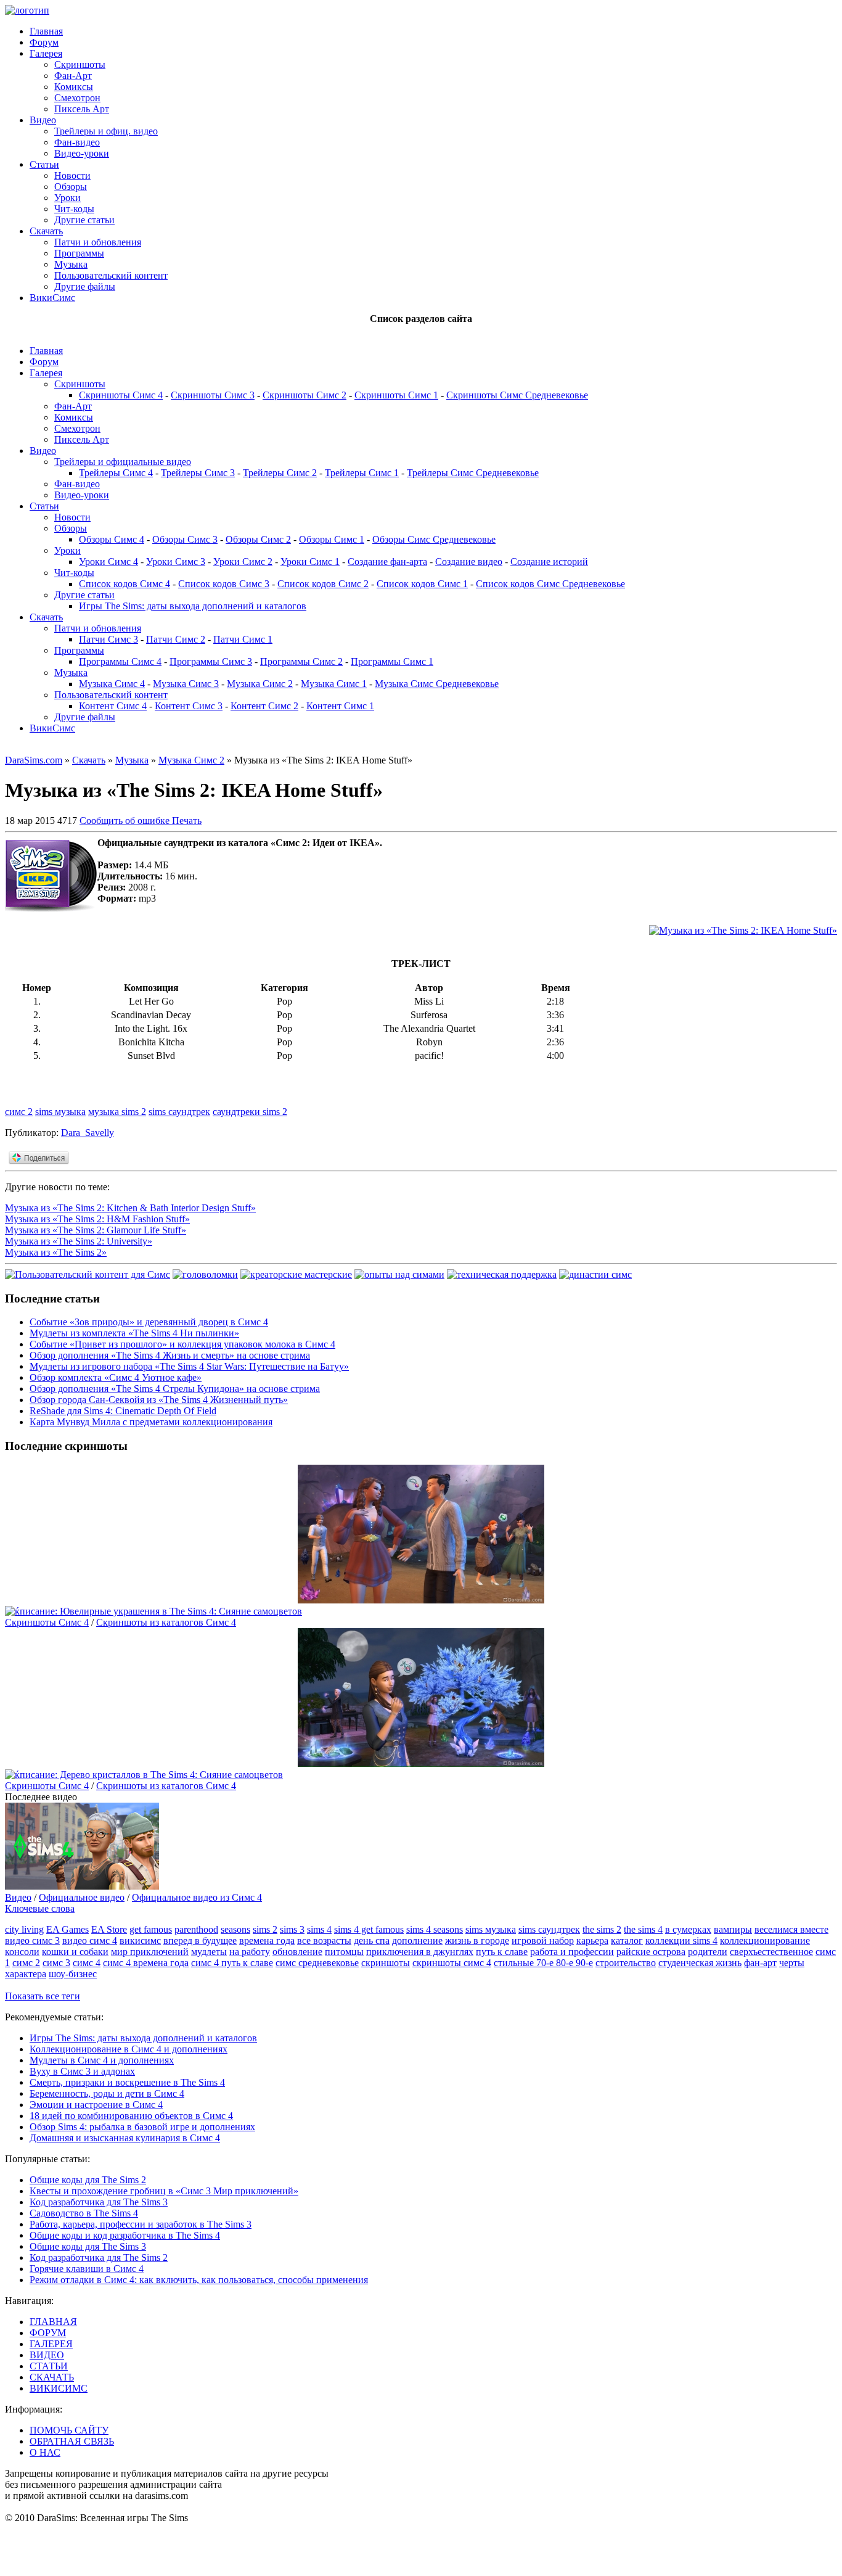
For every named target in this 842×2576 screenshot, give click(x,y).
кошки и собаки (75, 1952)
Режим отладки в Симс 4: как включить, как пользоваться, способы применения (199, 2280)
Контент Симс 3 (189, 706)
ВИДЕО (47, 2355)
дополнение (417, 1940)
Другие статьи (84, 220)
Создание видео (469, 562)
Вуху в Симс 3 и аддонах (82, 2071)
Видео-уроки (82, 153)
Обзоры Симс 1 (332, 539)
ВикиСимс (52, 298)
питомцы (344, 1952)
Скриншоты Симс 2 (305, 395)
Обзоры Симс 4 (112, 539)
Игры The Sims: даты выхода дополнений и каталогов (193, 606)
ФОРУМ (48, 2333)
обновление (297, 1952)
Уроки (67, 198)
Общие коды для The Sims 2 (88, 2180)
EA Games (67, 1929)
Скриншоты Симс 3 (213, 395)
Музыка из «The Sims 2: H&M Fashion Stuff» (97, 1219)
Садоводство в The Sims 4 (84, 2213)
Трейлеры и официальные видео (123, 462)
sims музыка (60, 1112)
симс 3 (56, 1963)
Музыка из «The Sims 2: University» (79, 1241)
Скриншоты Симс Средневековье (517, 395)
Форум (44, 42)
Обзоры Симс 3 (185, 539)
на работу (250, 1952)
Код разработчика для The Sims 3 (99, 2202)
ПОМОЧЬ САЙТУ (69, 2430)
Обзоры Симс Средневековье (434, 539)
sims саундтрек (179, 1112)
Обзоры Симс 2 (258, 539)
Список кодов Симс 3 (224, 584)
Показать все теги (43, 1996)
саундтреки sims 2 (250, 1112)
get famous (151, 1929)
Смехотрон (77, 98)
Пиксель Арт (82, 109)
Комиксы (74, 87)
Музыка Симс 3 (186, 684)
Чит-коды (74, 209)
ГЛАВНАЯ (53, 2322)
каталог (627, 1940)
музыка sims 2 (117, 1112)
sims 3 (292, 1929)
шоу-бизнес (73, 1974)
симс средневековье (317, 1963)
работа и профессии (572, 1952)
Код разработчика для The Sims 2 (99, 2257)
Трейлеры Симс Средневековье (473, 473)
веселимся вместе (791, 1929)
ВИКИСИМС (59, 2388)
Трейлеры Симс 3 (198, 473)
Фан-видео (77, 142)
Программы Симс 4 (120, 661)
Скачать (46, 231)
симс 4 (87, 1963)
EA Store (109, 1929)
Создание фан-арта (387, 562)
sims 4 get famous (369, 1929)
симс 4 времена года (146, 1963)
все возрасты (324, 1940)
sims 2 (265, 1929)
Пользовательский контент (111, 275)
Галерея (46, 53)
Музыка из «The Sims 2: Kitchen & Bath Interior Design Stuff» (130, 1208)
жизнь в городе (477, 1940)
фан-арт (760, 1963)
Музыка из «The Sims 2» (56, 1252)
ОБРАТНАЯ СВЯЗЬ (72, 2441)
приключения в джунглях (420, 1952)
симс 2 (19, 1112)
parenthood (196, 1929)
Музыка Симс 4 (112, 684)
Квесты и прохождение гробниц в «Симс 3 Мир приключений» (164, 2191)
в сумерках (688, 1929)
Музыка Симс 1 (334, 684)
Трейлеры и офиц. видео (106, 131)
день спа (372, 1940)
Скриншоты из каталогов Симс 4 (166, 1622)
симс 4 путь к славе (232, 1963)
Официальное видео (82, 1897)
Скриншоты (80, 64)
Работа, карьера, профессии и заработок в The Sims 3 (141, 2224)
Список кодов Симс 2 (323, 584)
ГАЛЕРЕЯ (51, 2344)
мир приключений (150, 1952)
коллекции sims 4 (681, 1940)
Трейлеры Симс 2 (280, 473)
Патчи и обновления (98, 242)
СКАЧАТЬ (52, 2377)
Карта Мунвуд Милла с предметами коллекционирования (151, 1422)
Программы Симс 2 (301, 661)
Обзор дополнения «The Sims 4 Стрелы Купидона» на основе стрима (175, 1389)
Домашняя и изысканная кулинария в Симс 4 (125, 2138)
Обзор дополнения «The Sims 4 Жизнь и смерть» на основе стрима (170, 1355)
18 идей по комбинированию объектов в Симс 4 (131, 2116)
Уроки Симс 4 (108, 562)
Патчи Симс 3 (108, 639)
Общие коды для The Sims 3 (88, 2246)
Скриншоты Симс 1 (396, 395)
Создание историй (549, 562)
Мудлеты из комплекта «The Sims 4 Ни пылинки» (134, 1333)
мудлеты (209, 1952)
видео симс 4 (90, 1940)
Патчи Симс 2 (176, 639)
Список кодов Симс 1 (422, 584)
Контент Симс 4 (113, 706)
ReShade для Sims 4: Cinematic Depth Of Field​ (123, 1411)
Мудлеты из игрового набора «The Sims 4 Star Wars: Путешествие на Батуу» (189, 1366)
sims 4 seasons (435, 1929)
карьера (592, 1940)
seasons (235, 1929)
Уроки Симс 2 (243, 562)
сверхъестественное (771, 1952)
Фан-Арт (73, 76)
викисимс (140, 1940)
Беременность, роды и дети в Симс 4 (107, 2093)
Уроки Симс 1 (310, 562)
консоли (22, 1952)
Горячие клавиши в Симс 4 (87, 2269)
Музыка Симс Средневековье (437, 684)
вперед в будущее (200, 1940)
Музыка (71, 264)
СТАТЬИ (49, 2366)
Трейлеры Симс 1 (362, 473)
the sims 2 (602, 1929)
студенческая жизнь (700, 1963)
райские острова (651, 1952)
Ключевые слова (40, 1908)
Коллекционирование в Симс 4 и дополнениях (129, 2049)
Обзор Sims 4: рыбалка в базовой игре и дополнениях (142, 2127)
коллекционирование (765, 1940)
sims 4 (319, 1929)
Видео (43, 120)
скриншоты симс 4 (452, 1963)
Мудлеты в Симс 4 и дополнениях (102, 2060)
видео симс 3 (32, 1940)
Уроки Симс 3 (176, 562)
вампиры (733, 1929)
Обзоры (71, 187)
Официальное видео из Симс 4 (197, 1897)
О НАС (45, 2452)
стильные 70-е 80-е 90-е (543, 1963)
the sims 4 (643, 1929)
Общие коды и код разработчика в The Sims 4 (125, 2235)
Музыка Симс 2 (260, 684)
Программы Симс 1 (392, 661)
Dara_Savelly (88, 1133)
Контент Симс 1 (340, 706)
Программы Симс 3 (211, 661)
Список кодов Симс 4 (125, 584)
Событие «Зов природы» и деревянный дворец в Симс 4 (149, 1322)
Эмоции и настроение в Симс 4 (96, 2105)
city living (24, 1929)
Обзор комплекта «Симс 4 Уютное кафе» (116, 1377)
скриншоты (386, 1963)
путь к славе (502, 1952)
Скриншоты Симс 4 (121, 395)
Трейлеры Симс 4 (116, 473)
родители (708, 1952)
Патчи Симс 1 (243, 639)
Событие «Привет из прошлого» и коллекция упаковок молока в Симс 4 (182, 1344)
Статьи (44, 164)
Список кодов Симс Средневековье (550, 584)
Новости (72, 175)
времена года (267, 1940)
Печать (187, 821)
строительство (626, 1963)
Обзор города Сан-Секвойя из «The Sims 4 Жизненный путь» (159, 1400)
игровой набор (543, 1940)
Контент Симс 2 (264, 706)
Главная (46, 31)
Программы (79, 253)
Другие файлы (85, 286)
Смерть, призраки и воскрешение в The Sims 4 (127, 2082)
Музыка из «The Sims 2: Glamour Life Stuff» (96, 1230)
